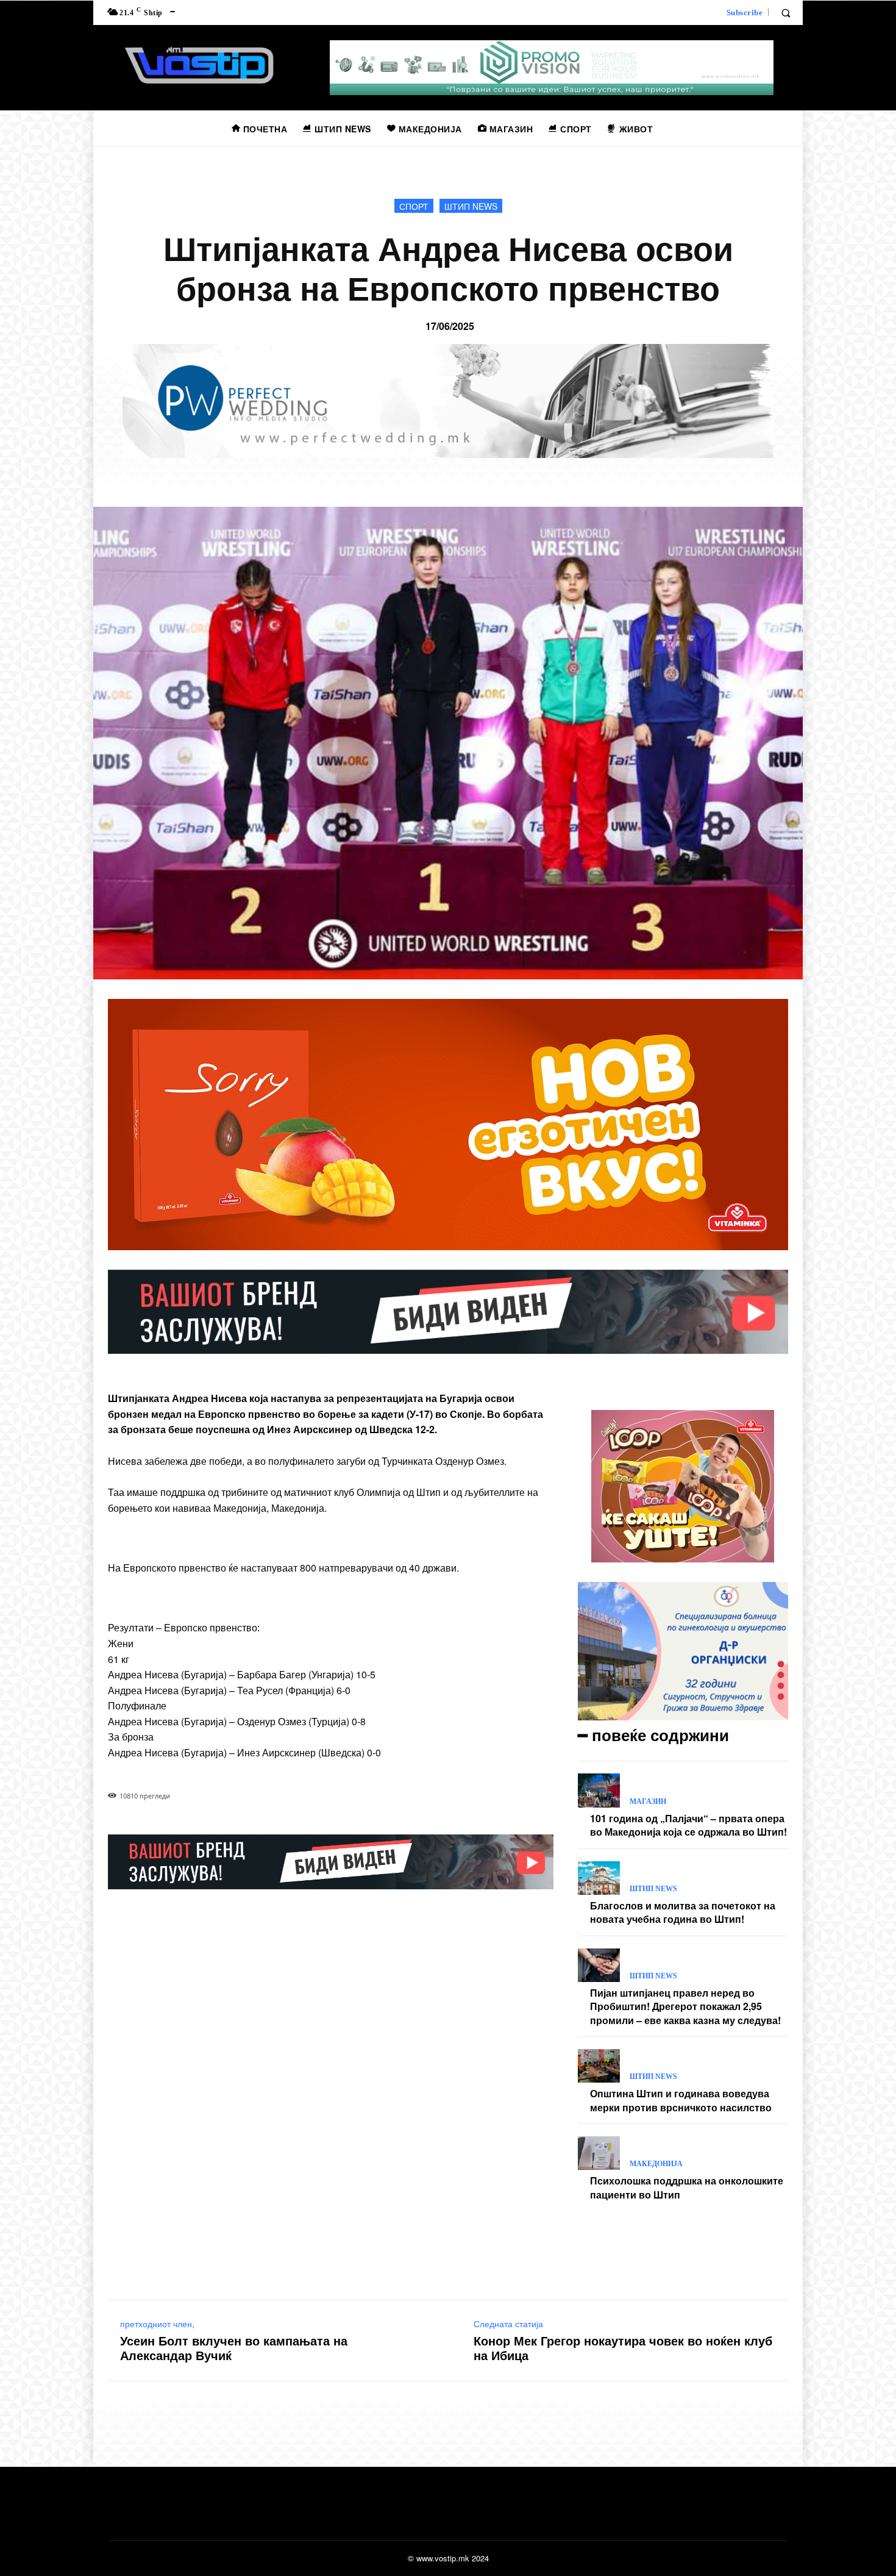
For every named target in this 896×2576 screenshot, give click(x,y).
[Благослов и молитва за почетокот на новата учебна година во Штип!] (599, 1878)
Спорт (414, 206)
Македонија (656, 2164)
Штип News (471, 206)
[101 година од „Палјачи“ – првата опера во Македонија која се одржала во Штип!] (599, 1790)
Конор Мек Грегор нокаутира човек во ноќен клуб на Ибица (623, 2348)
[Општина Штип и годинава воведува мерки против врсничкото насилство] (599, 2066)
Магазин (648, 1801)
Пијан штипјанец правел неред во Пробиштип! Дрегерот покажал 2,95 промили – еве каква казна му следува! (685, 2006)
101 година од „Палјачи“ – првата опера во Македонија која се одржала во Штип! (688, 1825)
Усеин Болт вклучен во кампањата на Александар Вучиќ (234, 2348)
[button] (786, 13)
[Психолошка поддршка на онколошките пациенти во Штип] (599, 2153)
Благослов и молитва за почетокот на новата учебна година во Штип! (683, 1912)
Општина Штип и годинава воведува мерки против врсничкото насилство (681, 2100)
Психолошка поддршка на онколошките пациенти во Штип (687, 2187)
